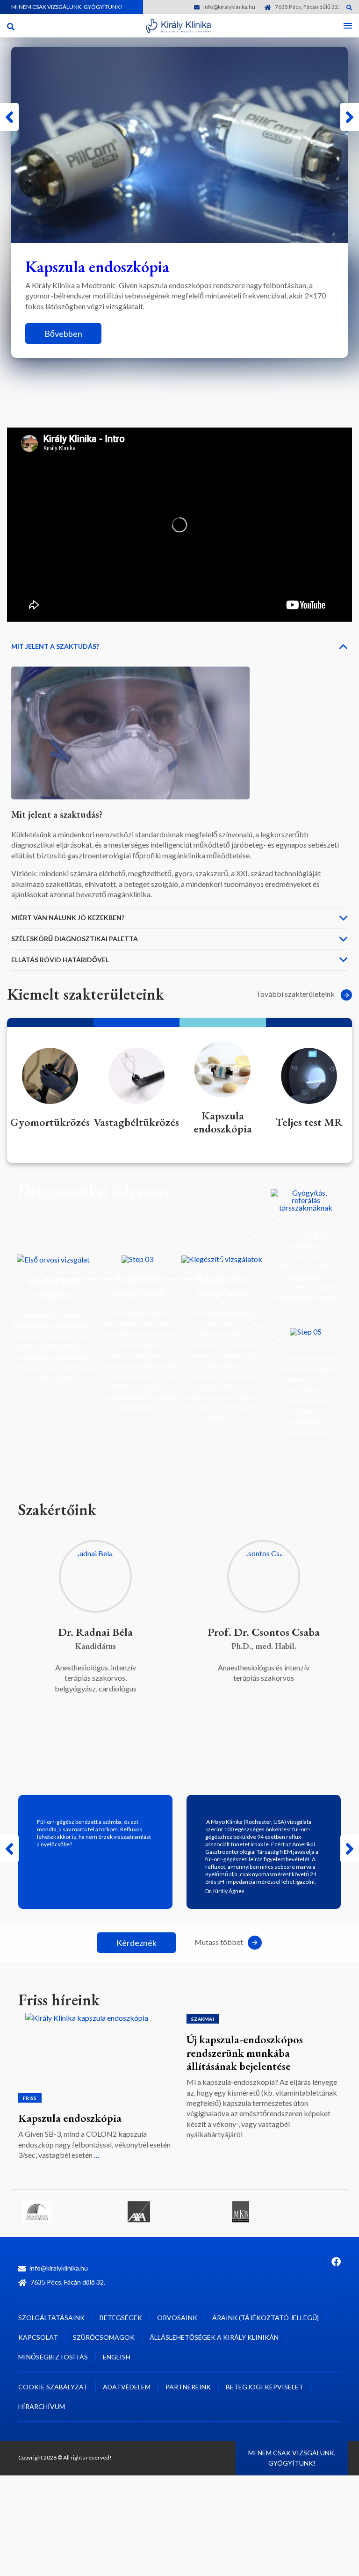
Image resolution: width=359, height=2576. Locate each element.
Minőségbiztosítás (53, 2357)
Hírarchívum (42, 2406)
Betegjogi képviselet (265, 2387)
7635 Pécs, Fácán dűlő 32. (307, 7)
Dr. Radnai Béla (95, 1632)
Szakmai (203, 2019)
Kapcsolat (38, 2337)
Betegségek (121, 2318)
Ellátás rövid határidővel (60, 960)
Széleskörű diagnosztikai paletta (75, 939)
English (117, 2357)
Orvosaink (177, 2318)
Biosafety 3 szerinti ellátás (79, 2039)
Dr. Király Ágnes (225, 1891)
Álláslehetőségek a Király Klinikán (214, 2337)
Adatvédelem (127, 2387)
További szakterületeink (296, 994)
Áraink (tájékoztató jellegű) (266, 2318)
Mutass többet (219, 1942)
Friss (30, 2019)
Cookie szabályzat (53, 2387)
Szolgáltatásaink (51, 2318)
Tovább (58, 363)
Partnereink (188, 2387)
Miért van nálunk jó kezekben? (68, 918)
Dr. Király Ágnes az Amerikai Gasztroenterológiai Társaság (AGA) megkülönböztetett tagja (262, 2053)
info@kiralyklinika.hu (229, 7)
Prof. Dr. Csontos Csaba (264, 1632)
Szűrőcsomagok (104, 2337)
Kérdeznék (136, 1943)
